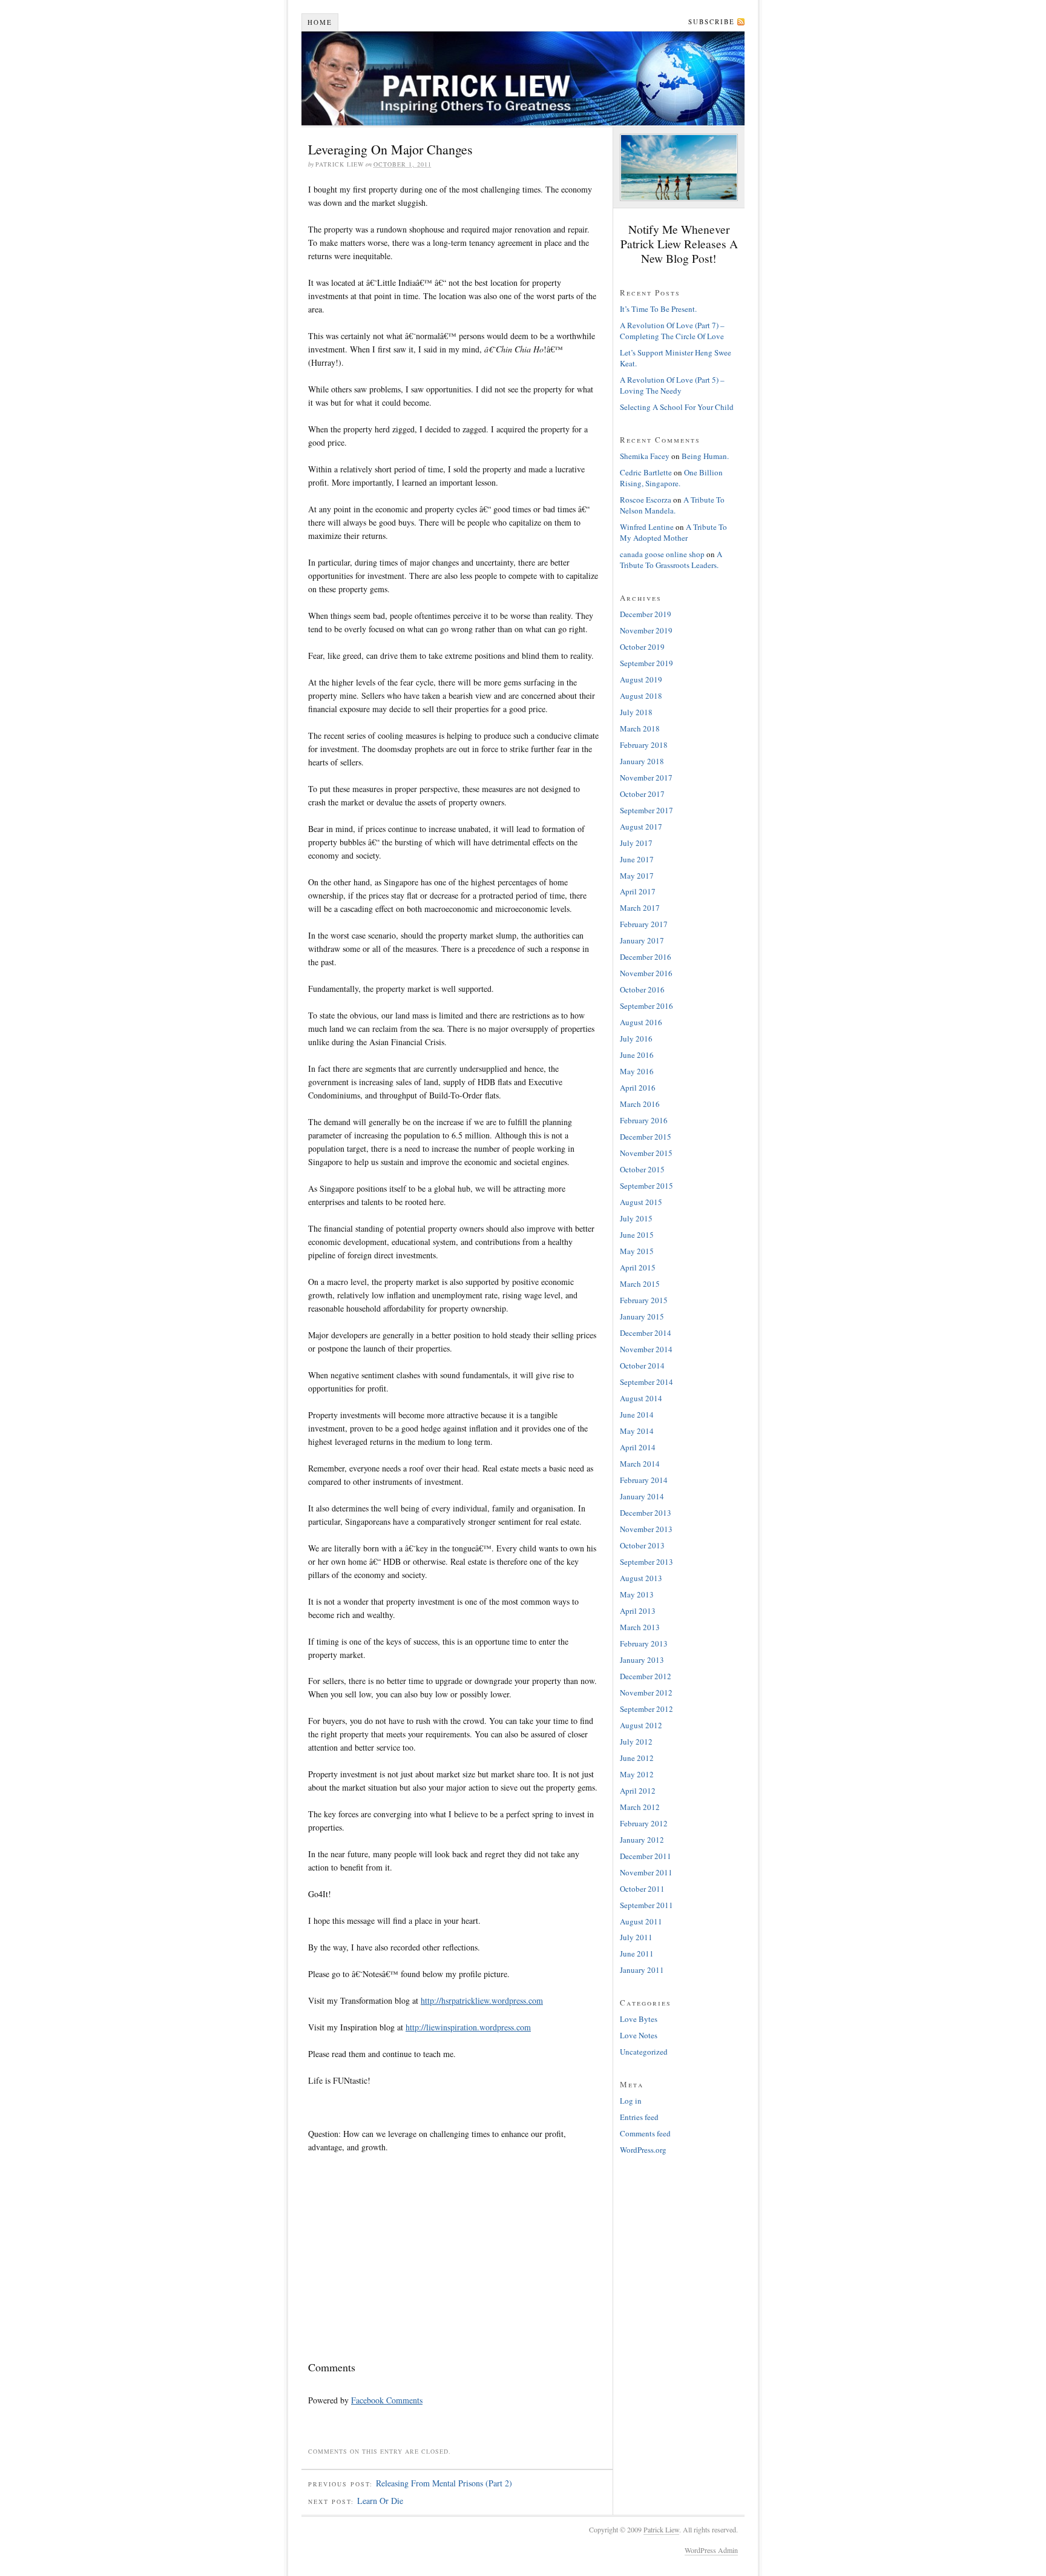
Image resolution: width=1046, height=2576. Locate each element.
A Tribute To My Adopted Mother (673, 532)
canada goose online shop (662, 554)
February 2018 (644, 745)
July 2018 (636, 712)
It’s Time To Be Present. (658, 309)
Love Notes (639, 2035)
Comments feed (645, 2133)
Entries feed (639, 2117)
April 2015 (638, 1267)
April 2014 (638, 1447)
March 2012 (640, 1807)
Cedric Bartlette (646, 472)
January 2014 (642, 1496)
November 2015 (646, 1153)
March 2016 (640, 1104)
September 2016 (646, 1006)
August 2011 (641, 1921)
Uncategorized (644, 2052)
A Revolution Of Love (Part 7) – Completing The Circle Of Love (672, 331)
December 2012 (646, 1676)
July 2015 (636, 1218)
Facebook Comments (387, 2400)
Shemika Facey (645, 456)
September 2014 (646, 1382)
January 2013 (642, 1660)
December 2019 (646, 614)
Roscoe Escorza (646, 500)
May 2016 (637, 1071)
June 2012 (637, 1758)
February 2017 (644, 924)
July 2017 (636, 843)
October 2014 (642, 1366)
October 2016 (642, 989)
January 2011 (642, 1970)
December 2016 (646, 957)
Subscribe (712, 21)
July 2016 (636, 1039)
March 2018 (640, 728)
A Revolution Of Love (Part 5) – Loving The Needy (672, 385)
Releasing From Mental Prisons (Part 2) (444, 2483)
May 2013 (637, 1594)
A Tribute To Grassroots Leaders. (671, 560)
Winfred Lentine (647, 527)
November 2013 (646, 1529)
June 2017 (637, 859)
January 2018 (642, 761)
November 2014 (646, 1349)
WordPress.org (643, 2150)
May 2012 (637, 1774)
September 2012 (646, 1709)
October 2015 (642, 1169)
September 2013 (646, 1562)
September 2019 (646, 663)
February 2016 (644, 1120)
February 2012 (644, 1823)
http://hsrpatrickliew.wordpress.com (482, 2000)
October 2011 (642, 1889)
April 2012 (638, 1791)
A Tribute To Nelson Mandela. (672, 505)
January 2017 (642, 940)
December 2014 (646, 1333)
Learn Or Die (380, 2501)
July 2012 (636, 1742)
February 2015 (644, 1300)
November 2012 (646, 1693)
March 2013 (640, 1627)
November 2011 (646, 1872)
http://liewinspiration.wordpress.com (468, 2027)
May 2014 (637, 1431)
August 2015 (641, 1202)
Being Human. (705, 456)
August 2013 (641, 1578)
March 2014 (640, 1464)
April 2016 (638, 1088)
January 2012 (642, 1840)
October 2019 (642, 647)
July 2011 (636, 1937)
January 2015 (642, 1316)
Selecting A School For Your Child (677, 407)
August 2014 (641, 1398)
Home (320, 22)
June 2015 (637, 1235)
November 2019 (646, 630)
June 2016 (637, 1055)
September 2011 (646, 1905)
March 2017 (640, 908)
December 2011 (646, 1856)
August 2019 (641, 679)
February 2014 (644, 1480)
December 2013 (646, 1513)
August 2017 (641, 827)
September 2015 (646, 1186)
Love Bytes (639, 2019)
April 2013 (638, 1611)
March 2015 (640, 1284)
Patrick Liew (523, 78)
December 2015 (646, 1137)
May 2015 (637, 1251)
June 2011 (637, 1953)
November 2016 (646, 973)
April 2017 (638, 891)
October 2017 (642, 794)
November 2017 (646, 778)
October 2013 (642, 1545)
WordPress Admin (711, 2550)
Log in (631, 2101)
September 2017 (646, 810)
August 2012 (641, 1725)
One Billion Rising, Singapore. (671, 478)
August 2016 (641, 1022)
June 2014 (637, 1415)
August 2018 (641, 696)
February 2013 (644, 1643)
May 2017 (637, 876)
